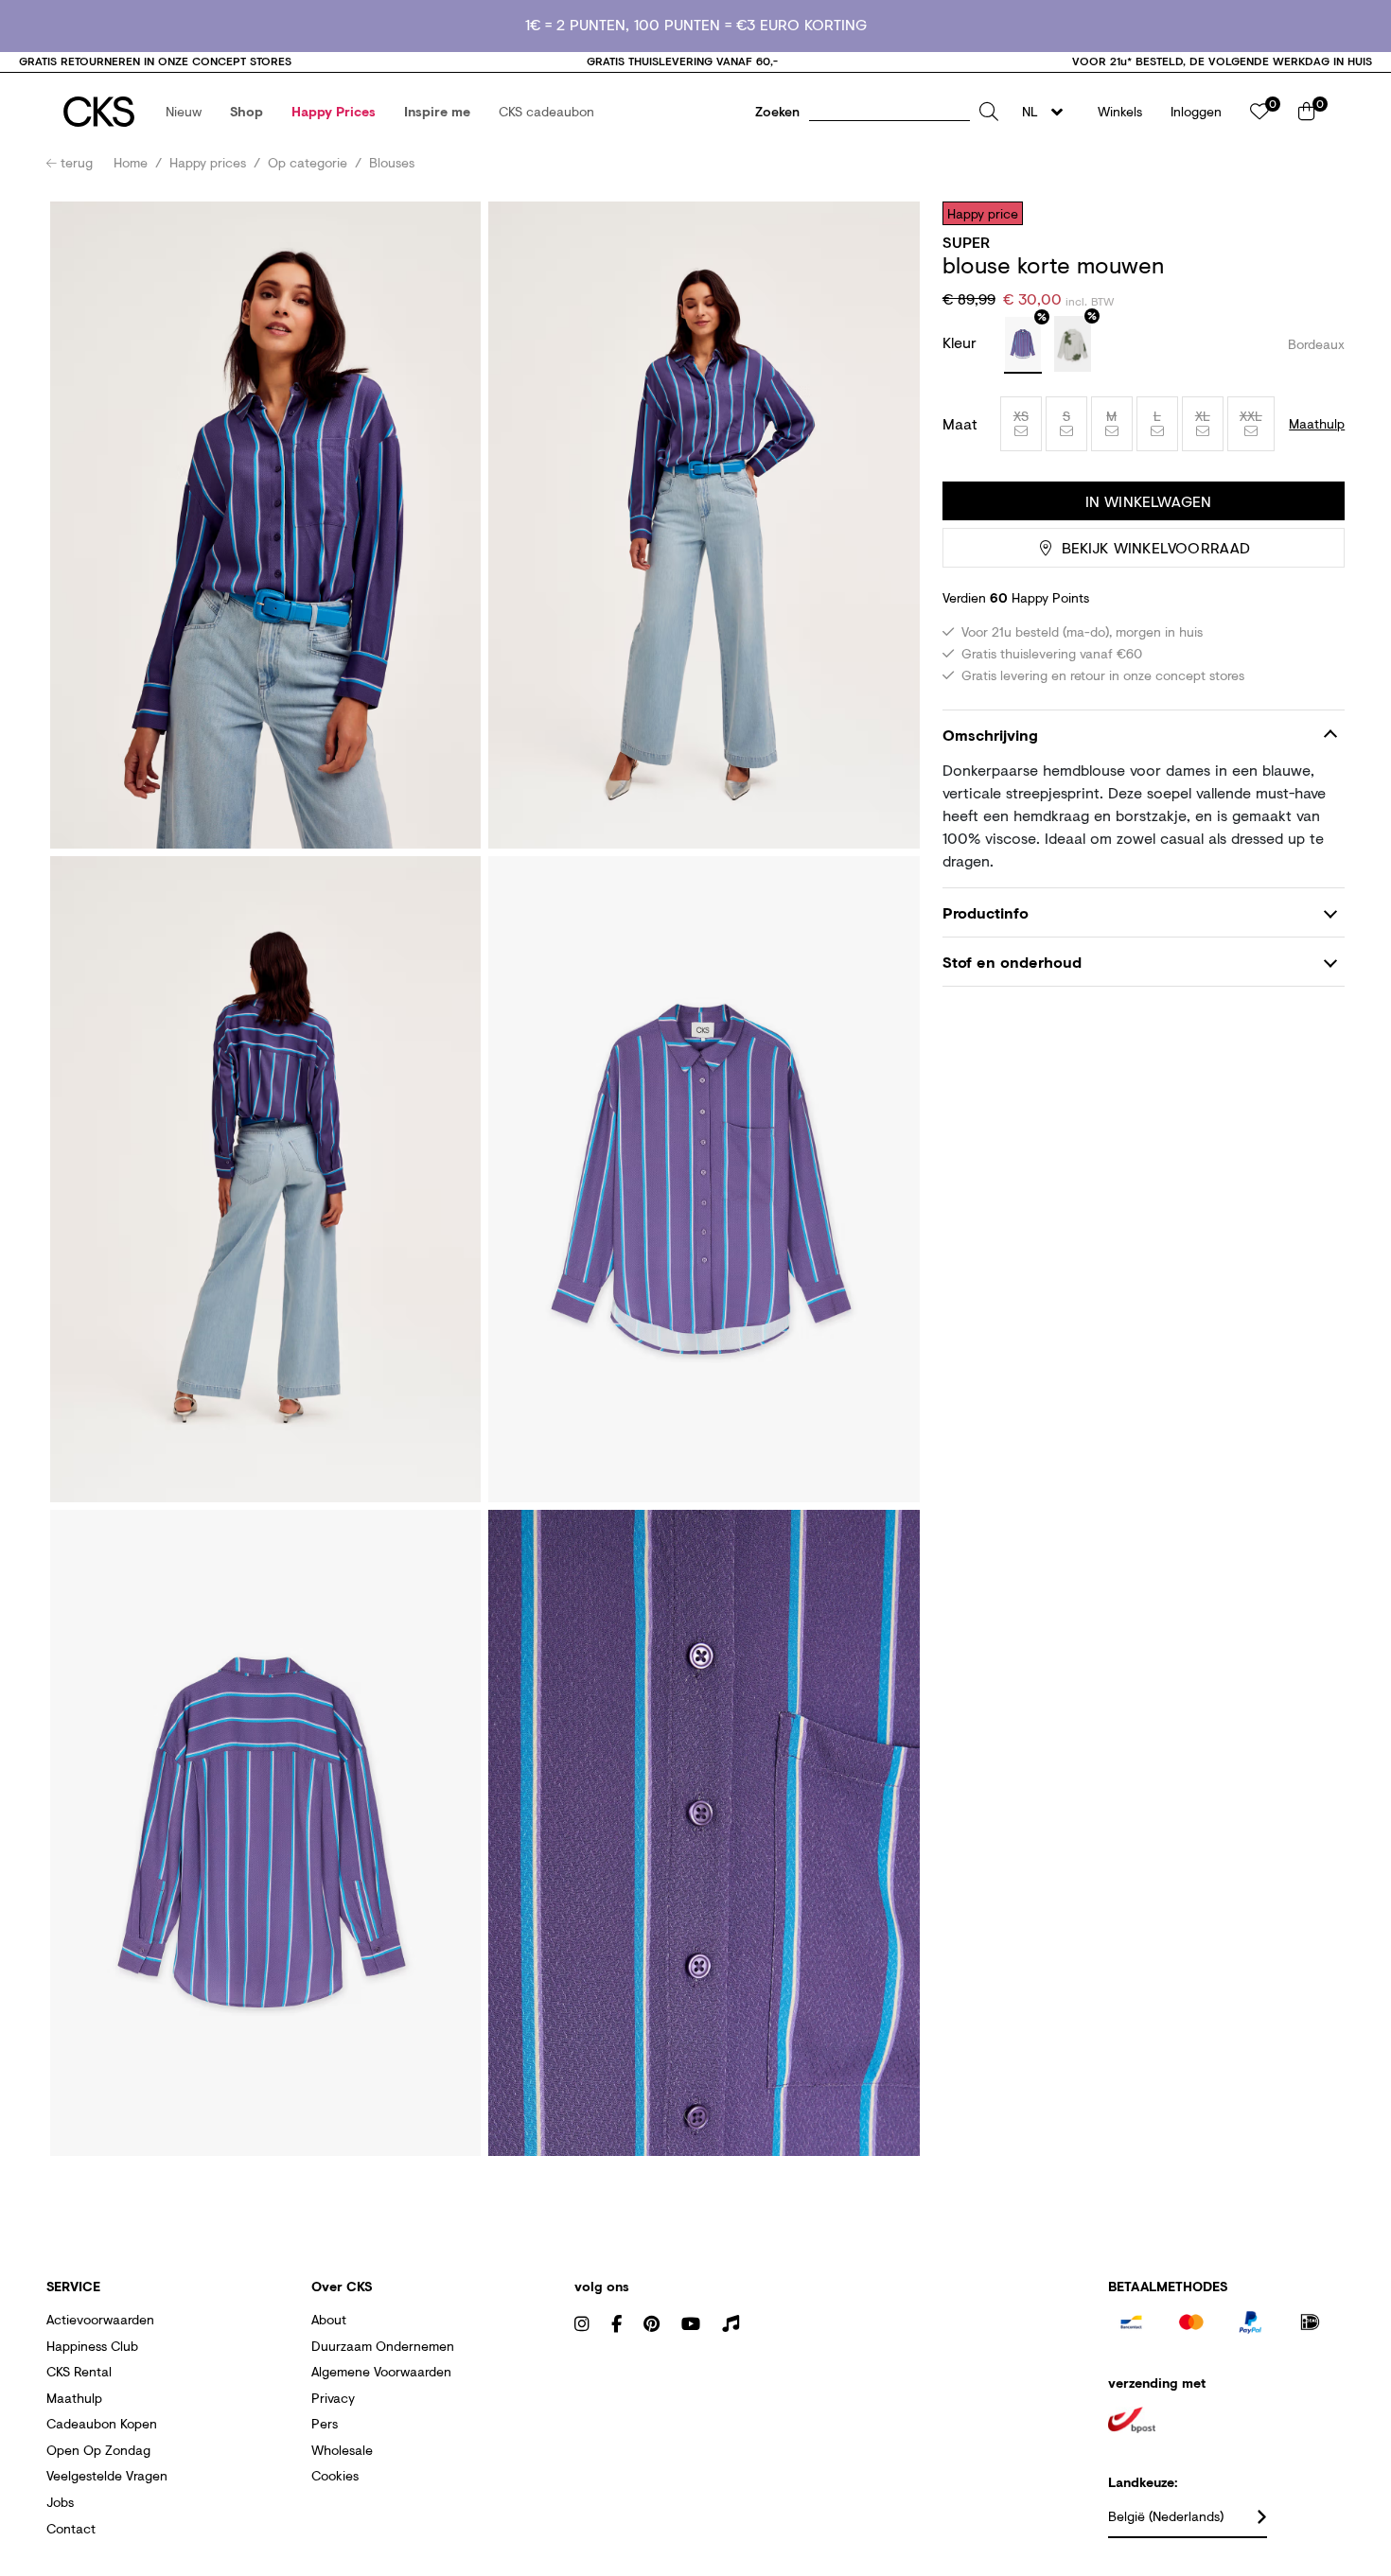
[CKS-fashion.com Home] (99, 112)
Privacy (333, 2398)
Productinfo (986, 912)
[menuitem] (184, 112)
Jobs (60, 2502)
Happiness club (92, 2346)
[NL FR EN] (1048, 112)
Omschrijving (990, 735)
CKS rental (79, 2371)
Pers (325, 2423)
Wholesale (342, 2450)
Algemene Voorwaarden (381, 2371)
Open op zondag (98, 2450)
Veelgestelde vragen (107, 2475)
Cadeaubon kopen (102, 2423)
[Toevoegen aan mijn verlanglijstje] (1316, 213)
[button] (184, 112)
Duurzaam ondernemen (383, 2346)
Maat (960, 424)
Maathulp (74, 2398)
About (329, 2319)
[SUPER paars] (1023, 345)
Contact (71, 2528)
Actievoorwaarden (100, 2319)
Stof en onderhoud (1012, 963)
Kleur (962, 342)
